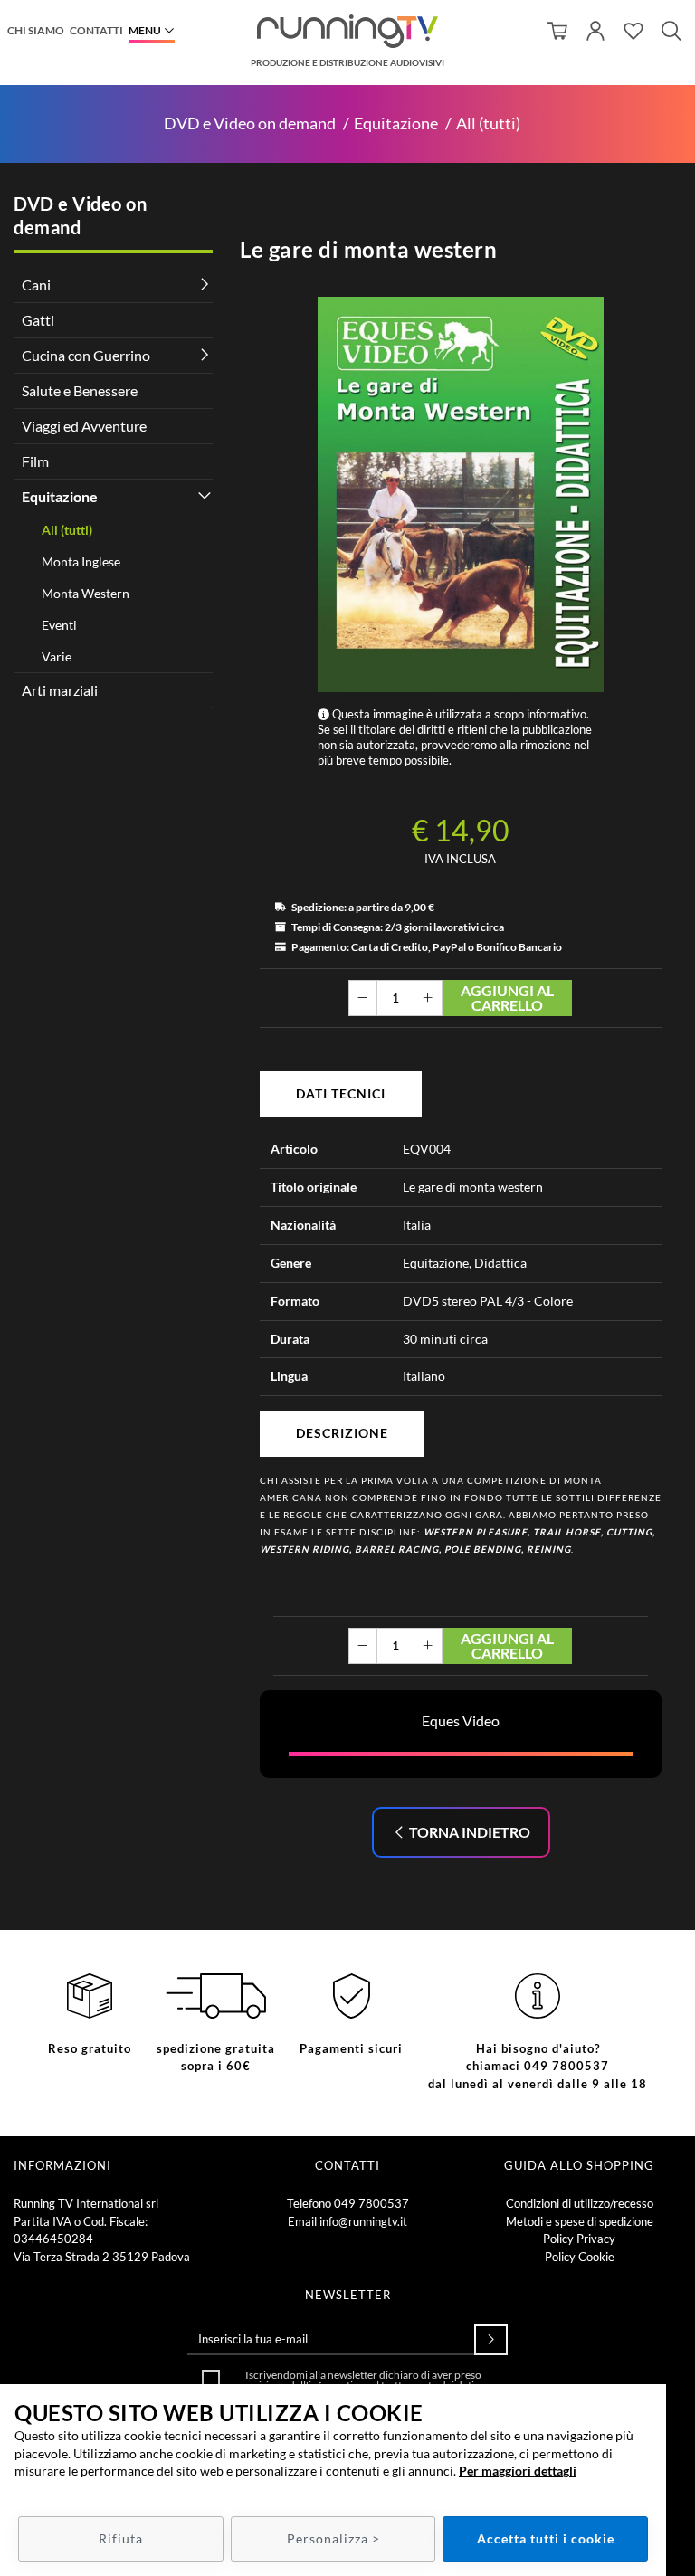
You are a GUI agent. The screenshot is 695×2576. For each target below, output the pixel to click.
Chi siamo (36, 30)
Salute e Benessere (80, 390)
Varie (57, 656)
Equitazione (396, 124)
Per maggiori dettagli (518, 2471)
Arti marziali (60, 690)
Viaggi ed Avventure (84, 426)
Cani (36, 285)
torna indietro (468, 1832)
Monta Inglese (81, 561)
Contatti (96, 30)
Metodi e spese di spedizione (580, 2221)
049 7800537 (371, 2203)
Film (35, 461)
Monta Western (86, 593)
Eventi (59, 625)
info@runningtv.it (363, 2221)
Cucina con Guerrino (86, 355)
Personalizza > (333, 2538)
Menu (145, 30)
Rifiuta (121, 2538)
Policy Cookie (580, 2257)
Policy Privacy (579, 2239)
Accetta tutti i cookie (546, 2538)
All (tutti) (488, 124)
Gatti (38, 320)
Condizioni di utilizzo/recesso (580, 2203)
